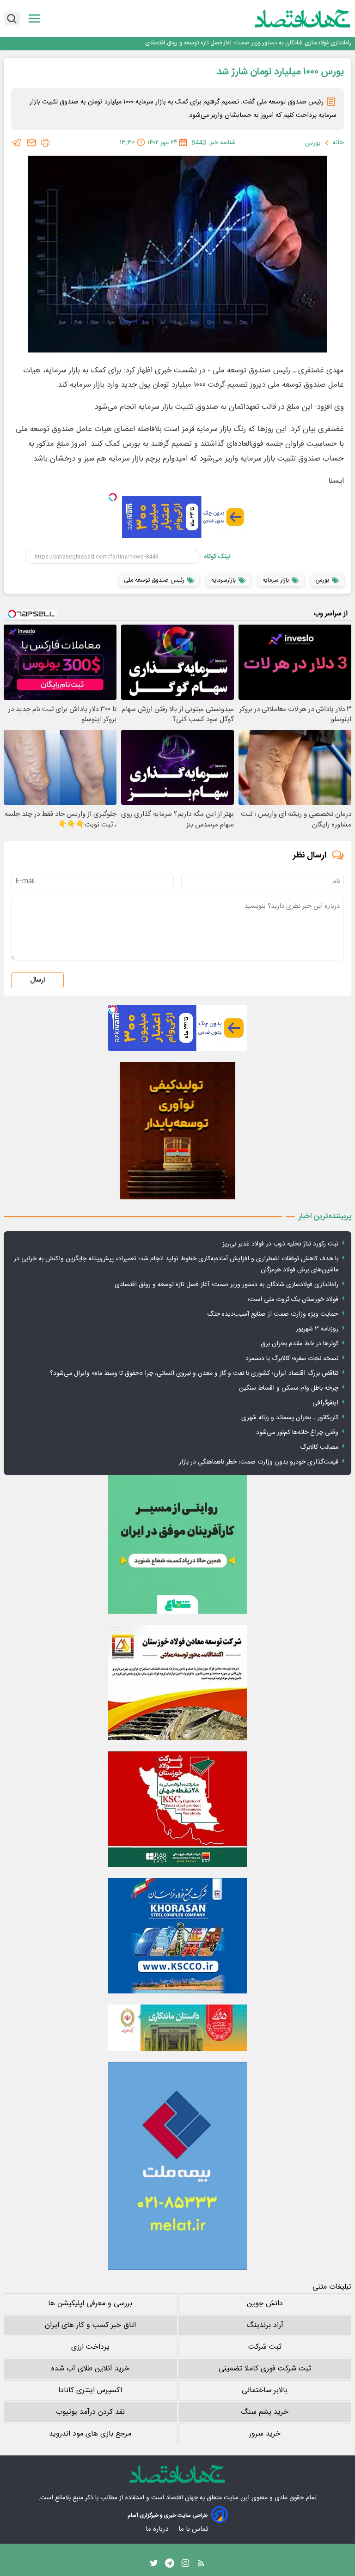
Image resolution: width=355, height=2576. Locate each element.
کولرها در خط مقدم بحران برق (300, 1344)
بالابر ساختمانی (265, 2391)
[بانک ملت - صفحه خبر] (177, 2028)
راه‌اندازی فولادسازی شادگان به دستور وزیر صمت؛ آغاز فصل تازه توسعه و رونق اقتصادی (226, 1285)
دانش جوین (265, 2304)
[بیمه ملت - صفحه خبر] (177, 2166)
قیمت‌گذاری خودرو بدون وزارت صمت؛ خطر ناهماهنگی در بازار (259, 1462)
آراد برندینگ (265, 2325)
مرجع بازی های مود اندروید (90, 2434)
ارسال (37, 980)
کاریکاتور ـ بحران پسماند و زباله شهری (290, 1418)
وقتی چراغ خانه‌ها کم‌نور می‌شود (297, 1433)
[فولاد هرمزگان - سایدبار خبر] (177, 1131)
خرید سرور (265, 2434)
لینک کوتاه (217, 557)
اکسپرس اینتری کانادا (90, 2391)
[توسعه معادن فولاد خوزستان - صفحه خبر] (177, 1683)
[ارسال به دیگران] (31, 143)
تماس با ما (194, 2529)
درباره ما (158, 2529)
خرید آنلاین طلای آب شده (90, 2369)
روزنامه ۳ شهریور (317, 1329)
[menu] (34, 19)
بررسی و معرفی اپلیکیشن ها (90, 2304)
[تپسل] (113, 497)
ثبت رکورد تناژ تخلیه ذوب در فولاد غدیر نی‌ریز (280, 1244)
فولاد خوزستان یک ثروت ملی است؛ (308, 43)
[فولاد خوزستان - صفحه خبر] (177, 1809)
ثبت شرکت (265, 2347)
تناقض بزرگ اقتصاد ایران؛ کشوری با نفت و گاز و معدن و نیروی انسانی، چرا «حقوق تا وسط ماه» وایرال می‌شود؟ (194, 1373)
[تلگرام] (17, 143)
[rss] (201, 2565)
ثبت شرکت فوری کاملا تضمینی (265, 2369)
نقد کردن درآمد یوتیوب (90, 2412)
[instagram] (185, 2565)
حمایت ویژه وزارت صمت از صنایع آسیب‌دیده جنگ (273, 1314)
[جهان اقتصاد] (288, 18)
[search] (12, 18)
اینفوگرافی (325, 1403)
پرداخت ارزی (90, 2347)
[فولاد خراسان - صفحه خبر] (177, 1936)
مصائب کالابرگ (319, 1447)
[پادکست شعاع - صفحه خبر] (177, 1544)
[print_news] (45, 143)
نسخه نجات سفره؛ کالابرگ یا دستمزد (292, 1359)
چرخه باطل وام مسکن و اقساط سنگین (289, 1388)
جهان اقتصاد (182, 2498)
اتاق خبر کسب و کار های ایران (90, 2325)
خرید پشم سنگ (265, 2412)
